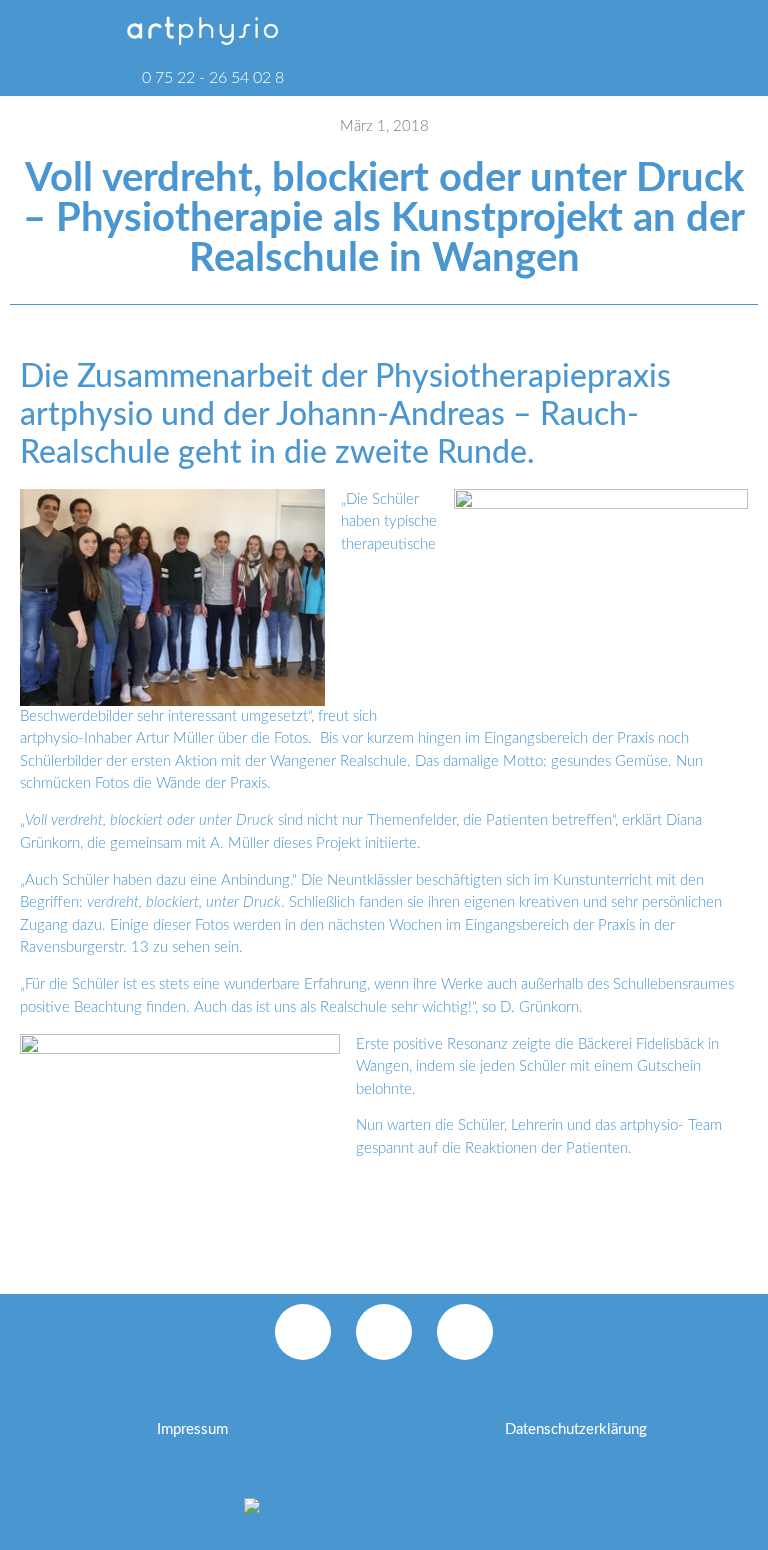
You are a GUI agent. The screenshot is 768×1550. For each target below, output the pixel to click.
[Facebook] (303, 1332)
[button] (585, 30)
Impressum (192, 1429)
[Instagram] (384, 1332)
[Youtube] (465, 1332)
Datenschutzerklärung (576, 1429)
